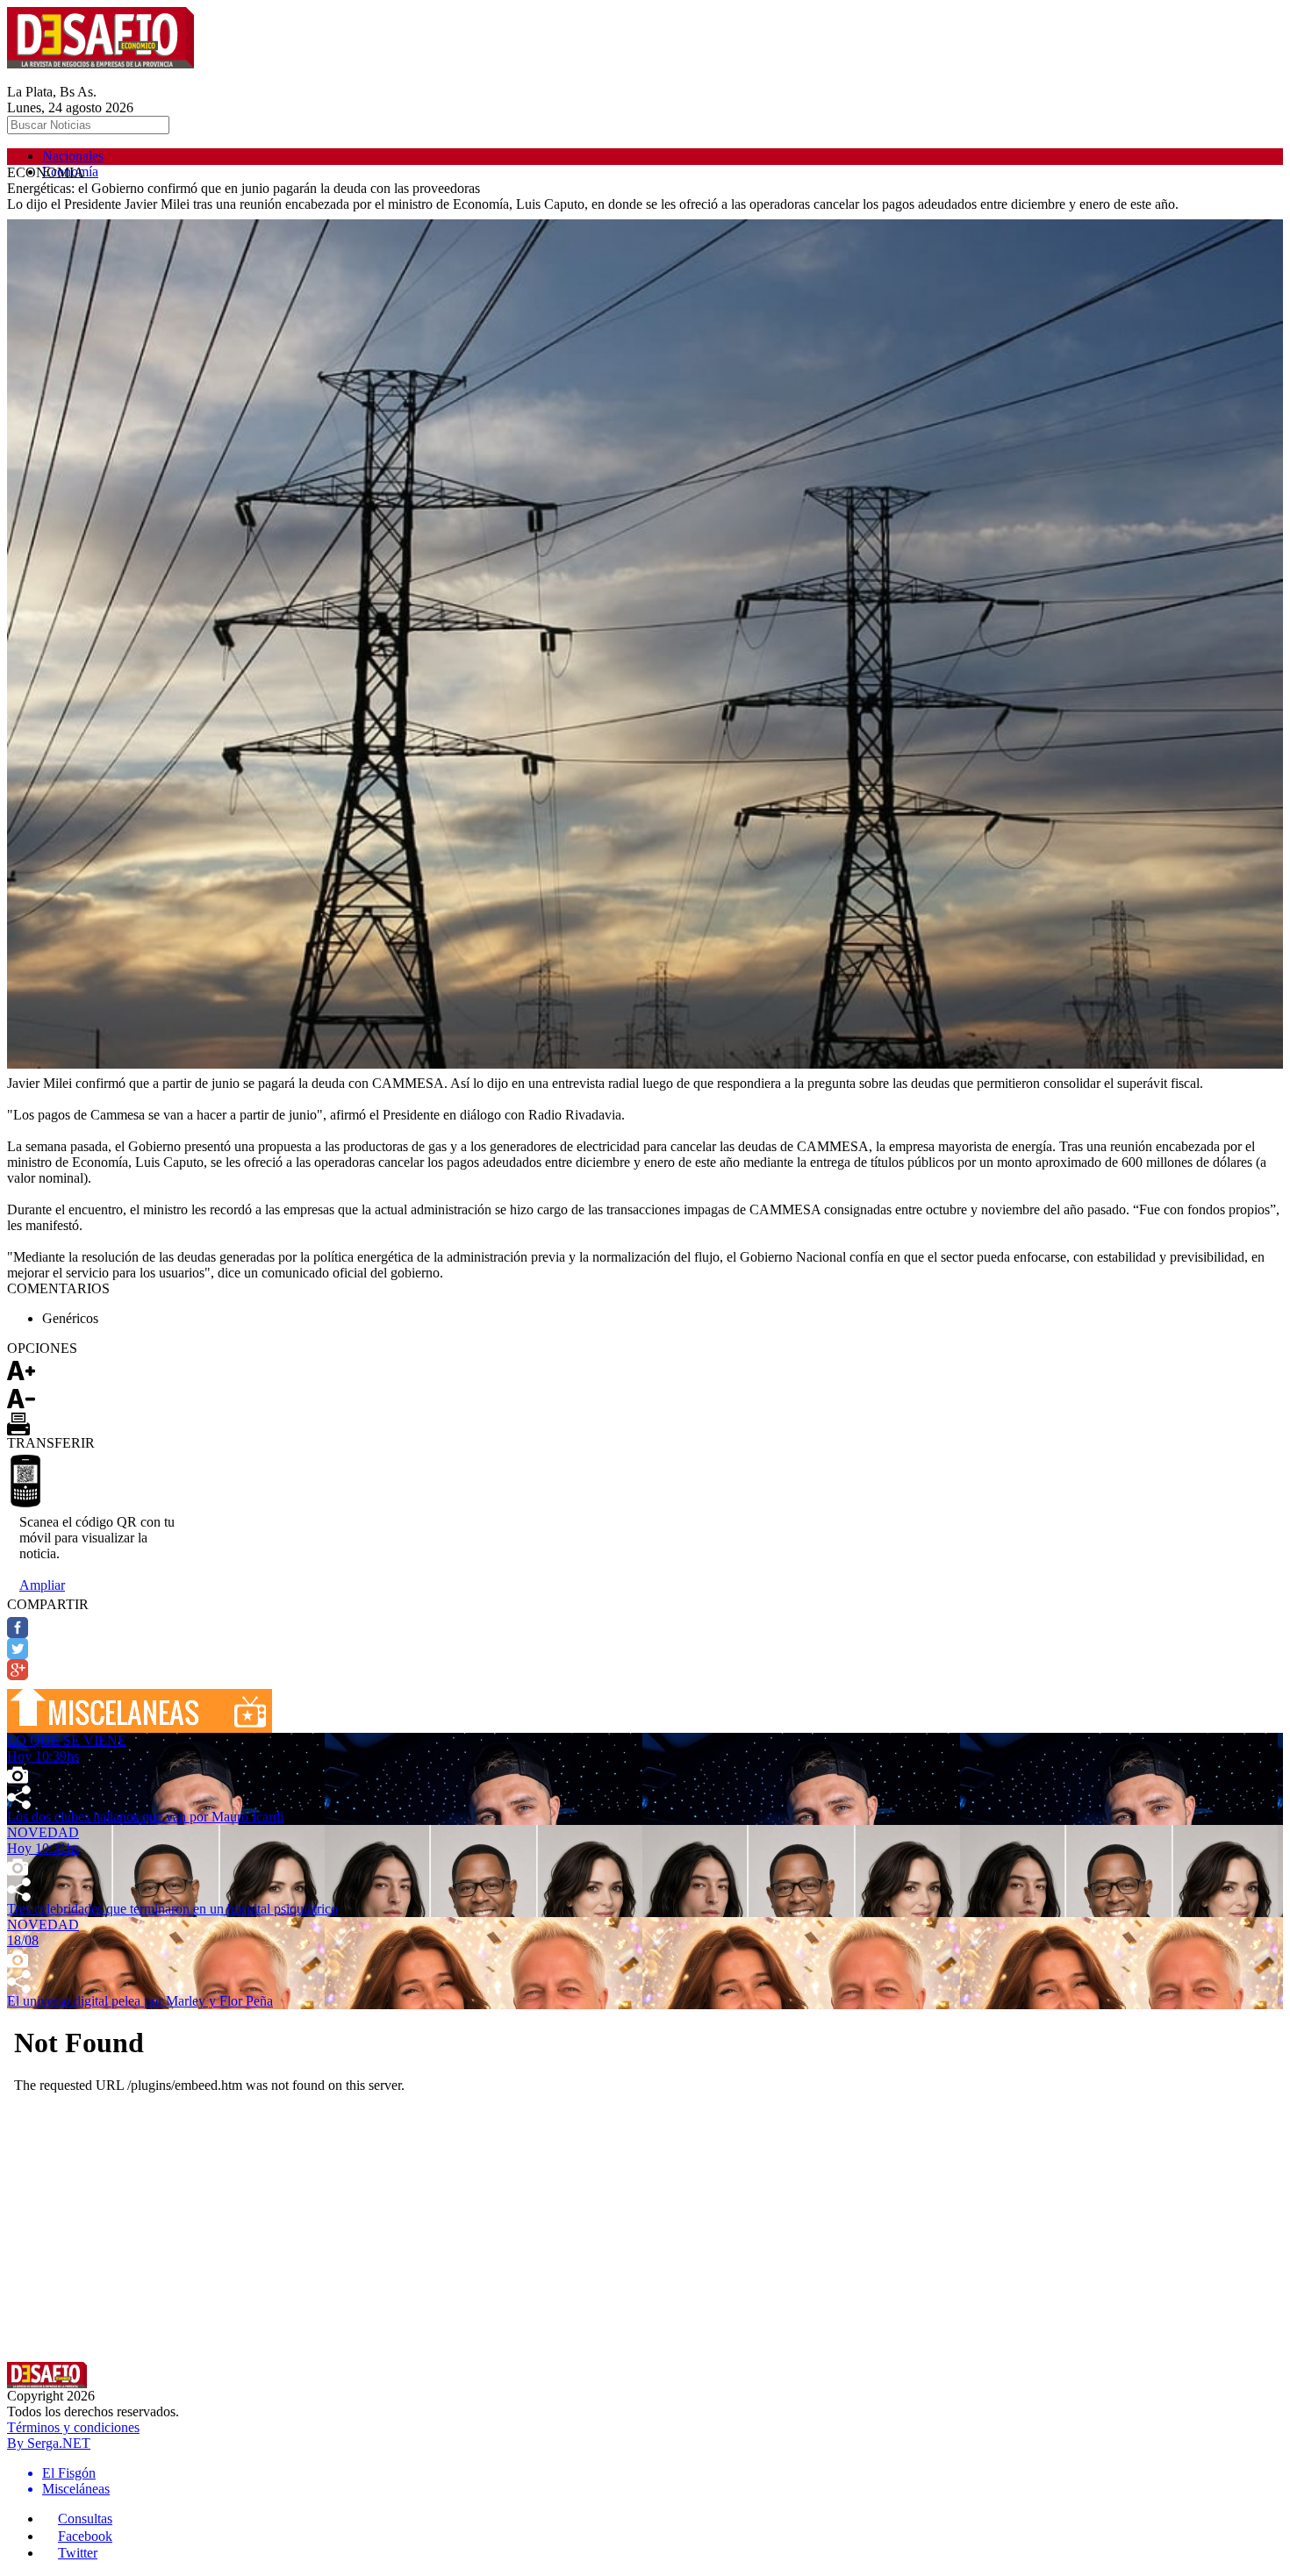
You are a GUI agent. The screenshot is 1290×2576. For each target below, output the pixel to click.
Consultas (85, 2519)
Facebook (85, 2536)
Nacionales (73, 156)
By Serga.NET (49, 2443)
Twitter (78, 2553)
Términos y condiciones (73, 2427)
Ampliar (42, 1585)
